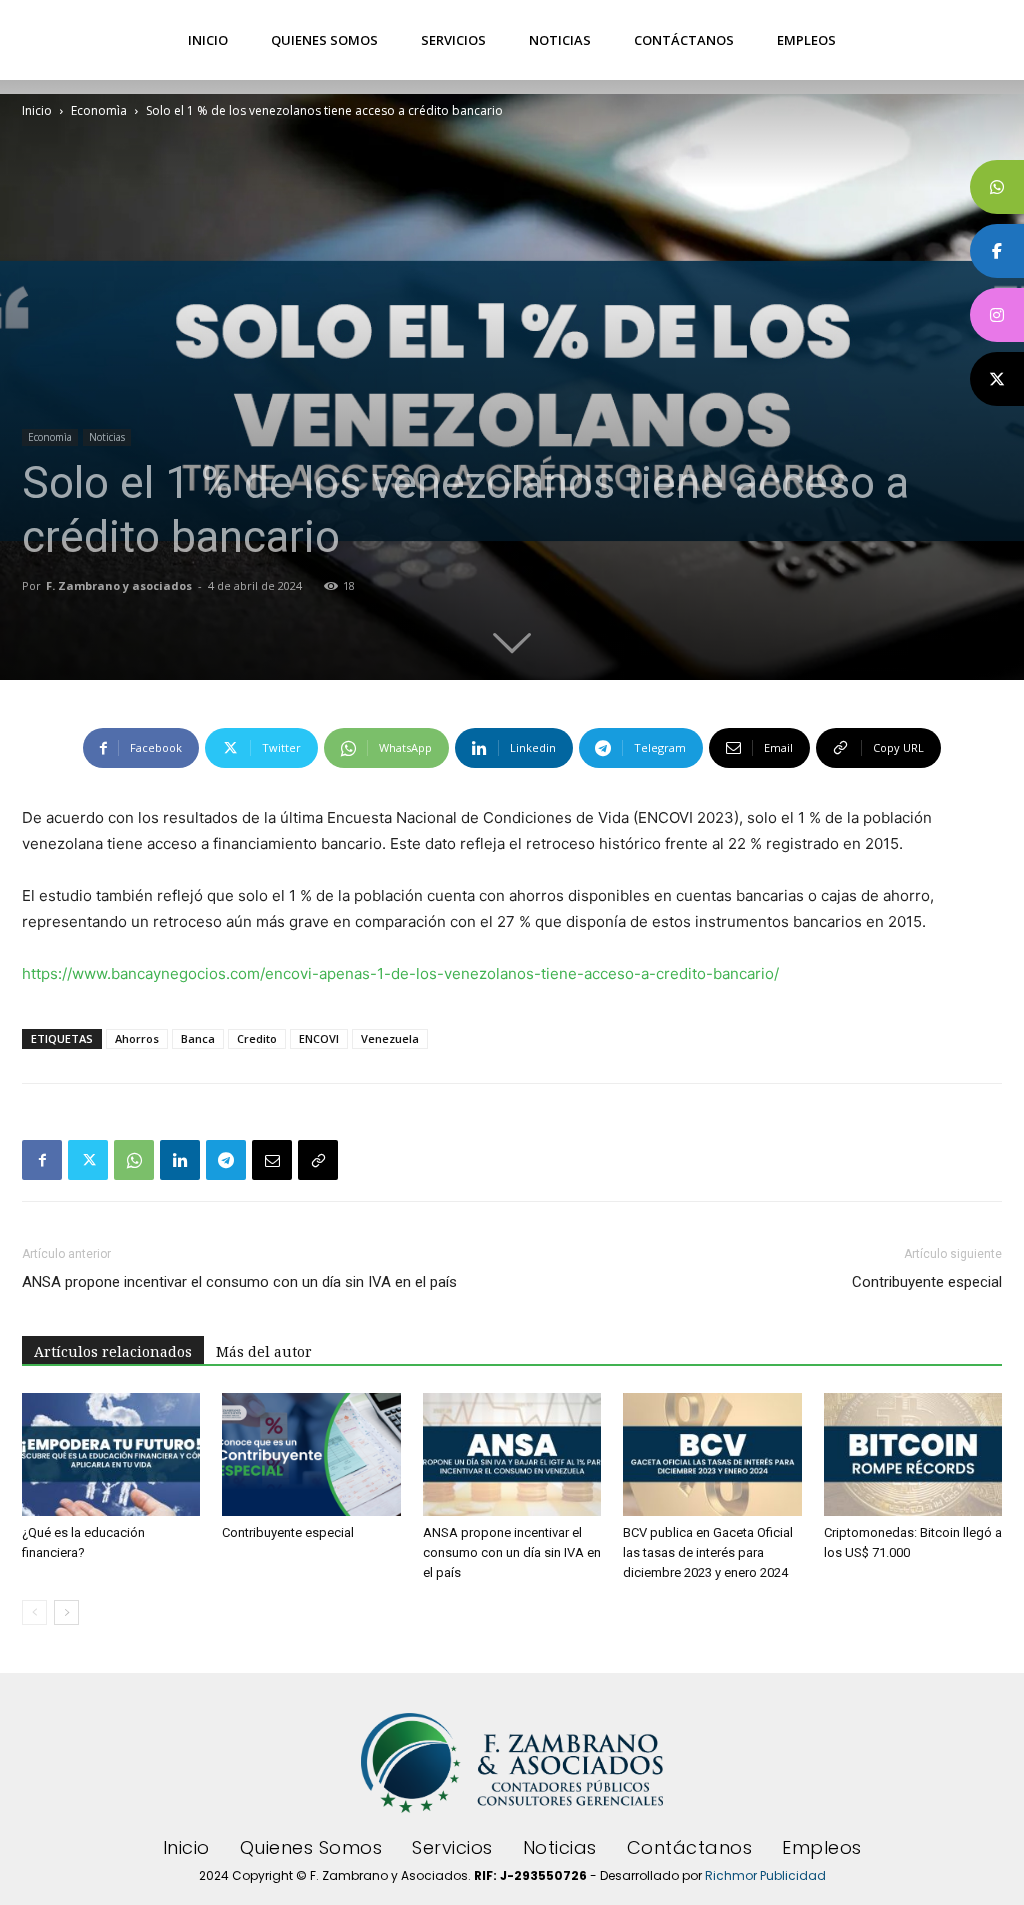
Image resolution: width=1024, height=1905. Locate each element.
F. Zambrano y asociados (119, 585)
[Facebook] (42, 1160)
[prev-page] (34, 1612)
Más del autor (264, 1351)
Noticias (107, 437)
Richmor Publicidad (765, 1875)
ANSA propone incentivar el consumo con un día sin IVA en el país (239, 1282)
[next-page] (66, 1612)
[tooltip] (997, 187)
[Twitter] (88, 1160)
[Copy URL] (318, 1160)
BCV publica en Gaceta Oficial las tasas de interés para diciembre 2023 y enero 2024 (708, 1552)
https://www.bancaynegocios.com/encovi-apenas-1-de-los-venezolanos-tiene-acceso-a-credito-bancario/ (400, 973)
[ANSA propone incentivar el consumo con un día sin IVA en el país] (512, 1454)
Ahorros (137, 1038)
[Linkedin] (180, 1160)
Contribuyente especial (927, 1282)
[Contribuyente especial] (311, 1454)
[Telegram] (226, 1160)
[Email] (272, 1160)
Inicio (37, 110)
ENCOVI (319, 1038)
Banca (198, 1038)
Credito (257, 1038)
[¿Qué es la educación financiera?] (111, 1454)
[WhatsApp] (134, 1160)
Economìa (99, 110)
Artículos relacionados (113, 1351)
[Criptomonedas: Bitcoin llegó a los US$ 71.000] (913, 1454)
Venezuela (390, 1038)
